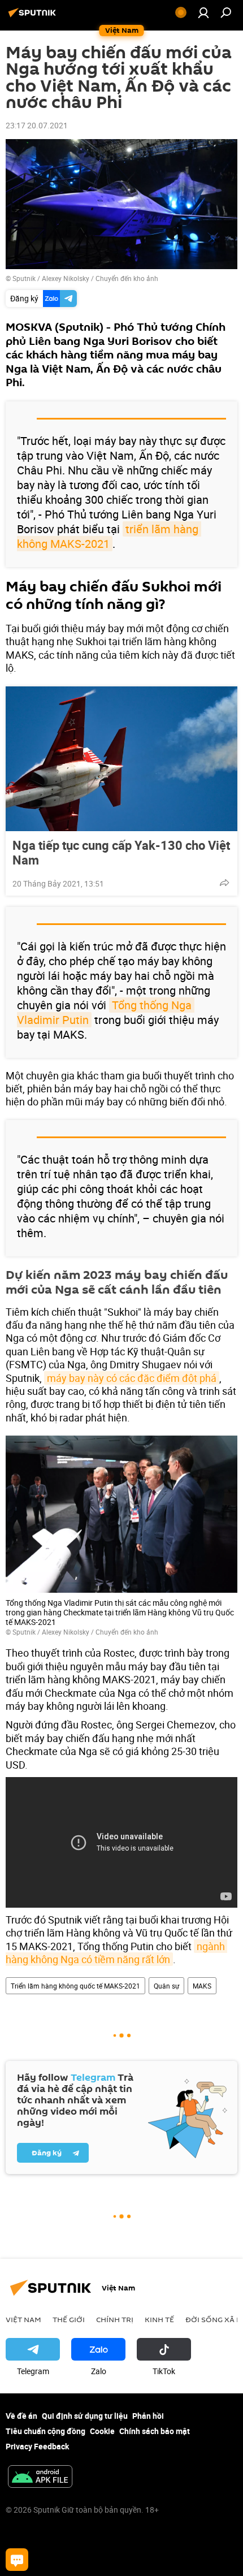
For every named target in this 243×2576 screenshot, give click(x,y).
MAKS (202, 1986)
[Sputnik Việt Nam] (34, 17)
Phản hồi (148, 2416)
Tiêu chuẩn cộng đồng (45, 2431)
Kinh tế (159, 2319)
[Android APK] (40, 2478)
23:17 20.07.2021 (37, 125)
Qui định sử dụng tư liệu (85, 2416)
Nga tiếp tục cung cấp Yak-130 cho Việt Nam (121, 853)
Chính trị (115, 2319)
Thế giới (69, 2319)
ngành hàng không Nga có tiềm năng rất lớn (116, 1953)
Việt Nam (23, 2319)
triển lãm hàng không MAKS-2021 (109, 536)
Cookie (102, 2431)
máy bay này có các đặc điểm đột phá (132, 1378)
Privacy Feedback (37, 2446)
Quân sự (166, 1986)
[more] (224, 883)
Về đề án (21, 2416)
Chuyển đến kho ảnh (127, 278)
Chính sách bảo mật (155, 2431)
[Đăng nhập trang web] (203, 12)
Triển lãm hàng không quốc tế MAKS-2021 (75, 1986)
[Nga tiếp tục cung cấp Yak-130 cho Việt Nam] (121, 759)
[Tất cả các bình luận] (17, 2560)
